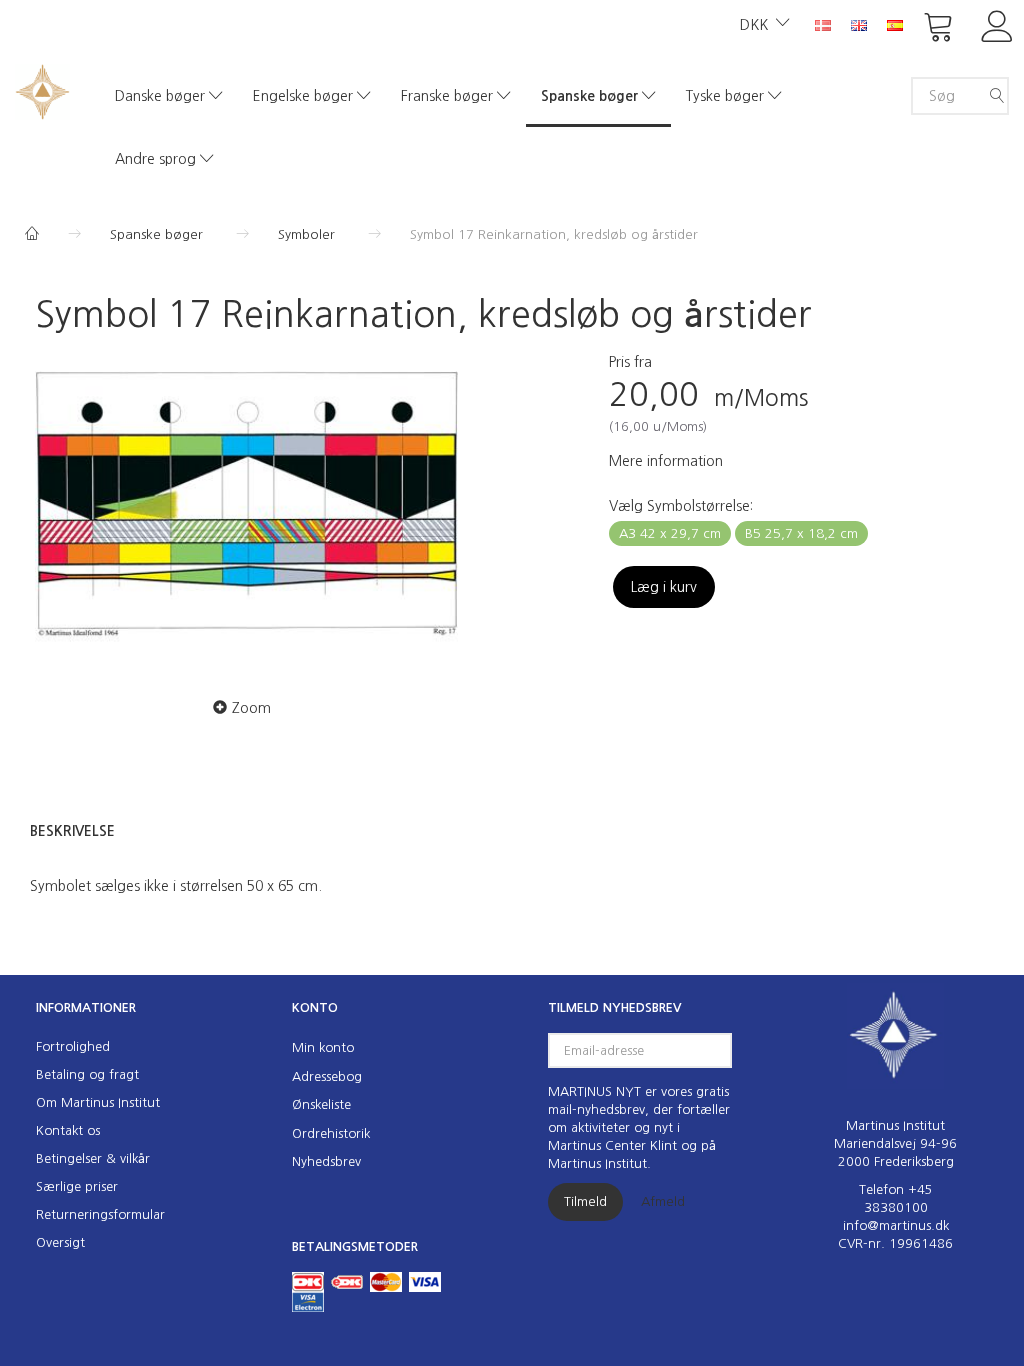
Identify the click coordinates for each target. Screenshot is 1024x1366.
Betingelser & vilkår (93, 1158)
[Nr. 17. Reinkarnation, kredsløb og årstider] (247, 511)
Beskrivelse (72, 831)
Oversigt (60, 1242)
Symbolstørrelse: (681, 506)
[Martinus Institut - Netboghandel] (42, 89)
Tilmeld (585, 1201)
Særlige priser (77, 1186)
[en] (859, 24)
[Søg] (997, 96)
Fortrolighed (73, 1046)
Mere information (666, 461)
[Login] (997, 24)
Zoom (251, 708)
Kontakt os (68, 1130)
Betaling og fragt (87, 1074)
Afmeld (663, 1201)
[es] (895, 24)
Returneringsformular (100, 1214)
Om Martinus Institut (98, 1102)
